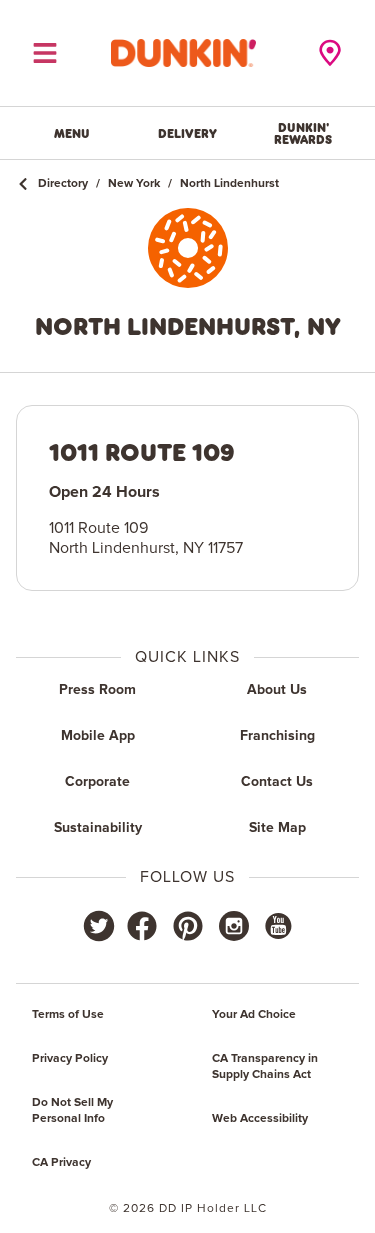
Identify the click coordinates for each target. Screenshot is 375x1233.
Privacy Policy (70, 1059)
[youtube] (277, 926)
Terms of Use (68, 1015)
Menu (72, 133)
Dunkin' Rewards (303, 133)
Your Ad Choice (254, 1015)
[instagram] (234, 926)
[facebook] (142, 926)
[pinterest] (188, 926)
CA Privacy (61, 1163)
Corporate (97, 782)
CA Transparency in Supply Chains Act (265, 1067)
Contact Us (277, 782)
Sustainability (98, 828)
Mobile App (98, 736)
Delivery (187, 133)
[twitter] (99, 926)
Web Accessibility (260, 1119)
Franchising (277, 736)
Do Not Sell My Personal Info (72, 1111)
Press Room (97, 690)
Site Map (277, 828)
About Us (277, 690)
